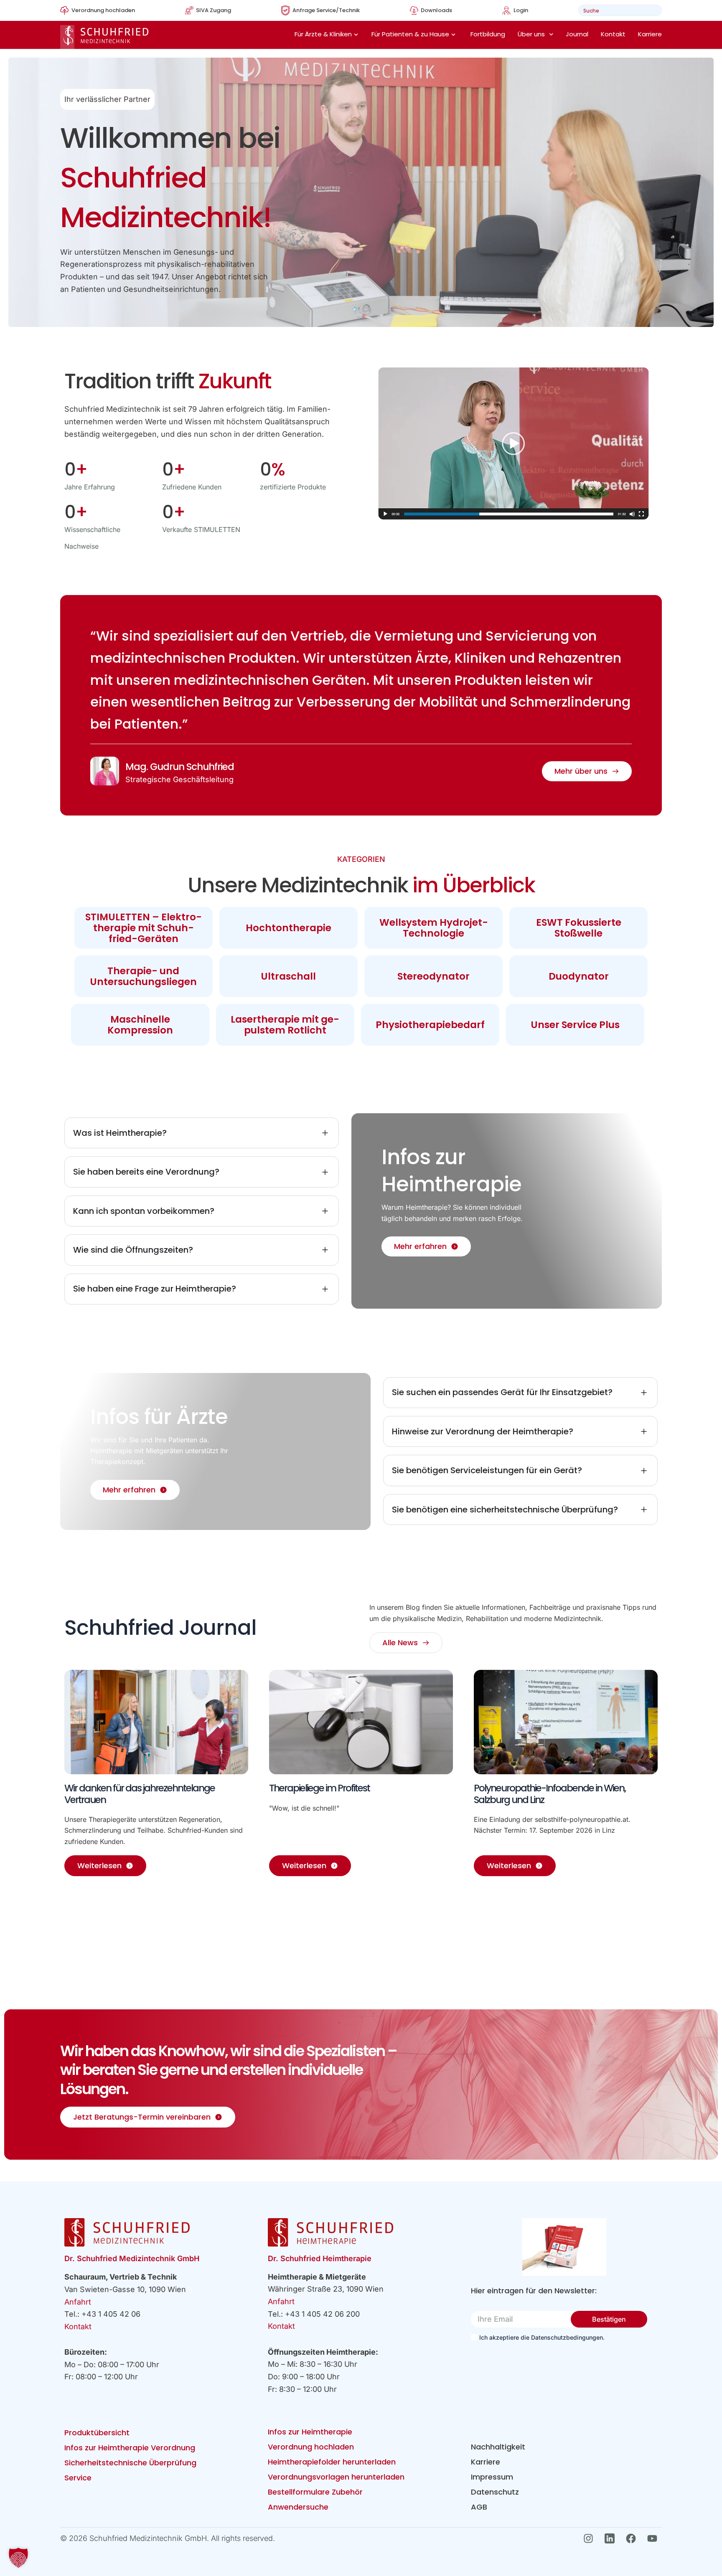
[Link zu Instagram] (591, 2538)
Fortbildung (488, 34)
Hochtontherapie (289, 928)
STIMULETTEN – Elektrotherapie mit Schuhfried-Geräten (144, 928)
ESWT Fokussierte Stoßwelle (579, 928)
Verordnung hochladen (311, 2447)
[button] (18, 2558)
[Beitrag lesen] (156, 1722)
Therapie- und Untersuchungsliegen (143, 976)
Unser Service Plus (575, 1025)
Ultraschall (288, 976)
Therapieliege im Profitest (319, 1788)
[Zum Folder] (564, 2247)
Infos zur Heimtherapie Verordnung (130, 2448)
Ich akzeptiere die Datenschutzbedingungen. (542, 2337)
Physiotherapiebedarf (430, 1025)
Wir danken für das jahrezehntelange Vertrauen (140, 1794)
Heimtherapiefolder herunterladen (332, 2462)
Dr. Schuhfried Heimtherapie (320, 2258)
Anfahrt (78, 2302)
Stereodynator (433, 976)
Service (78, 2478)
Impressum (492, 2477)
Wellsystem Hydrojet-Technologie (434, 928)
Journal (577, 34)
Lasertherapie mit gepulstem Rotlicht (285, 1025)
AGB (479, 2507)
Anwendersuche (298, 2507)
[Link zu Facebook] (633, 2538)
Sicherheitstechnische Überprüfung (130, 2463)
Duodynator (579, 976)
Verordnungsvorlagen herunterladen (336, 2477)
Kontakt (613, 34)
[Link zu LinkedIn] (612, 2538)
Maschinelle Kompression (140, 1025)
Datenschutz (495, 2492)
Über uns (531, 34)
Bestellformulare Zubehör (315, 2492)
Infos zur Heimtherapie (310, 2432)
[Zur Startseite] (104, 37)
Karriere (650, 34)
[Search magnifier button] (653, 10)
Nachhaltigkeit (498, 2447)
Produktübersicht (97, 2433)
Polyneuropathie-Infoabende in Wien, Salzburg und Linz (550, 1794)
